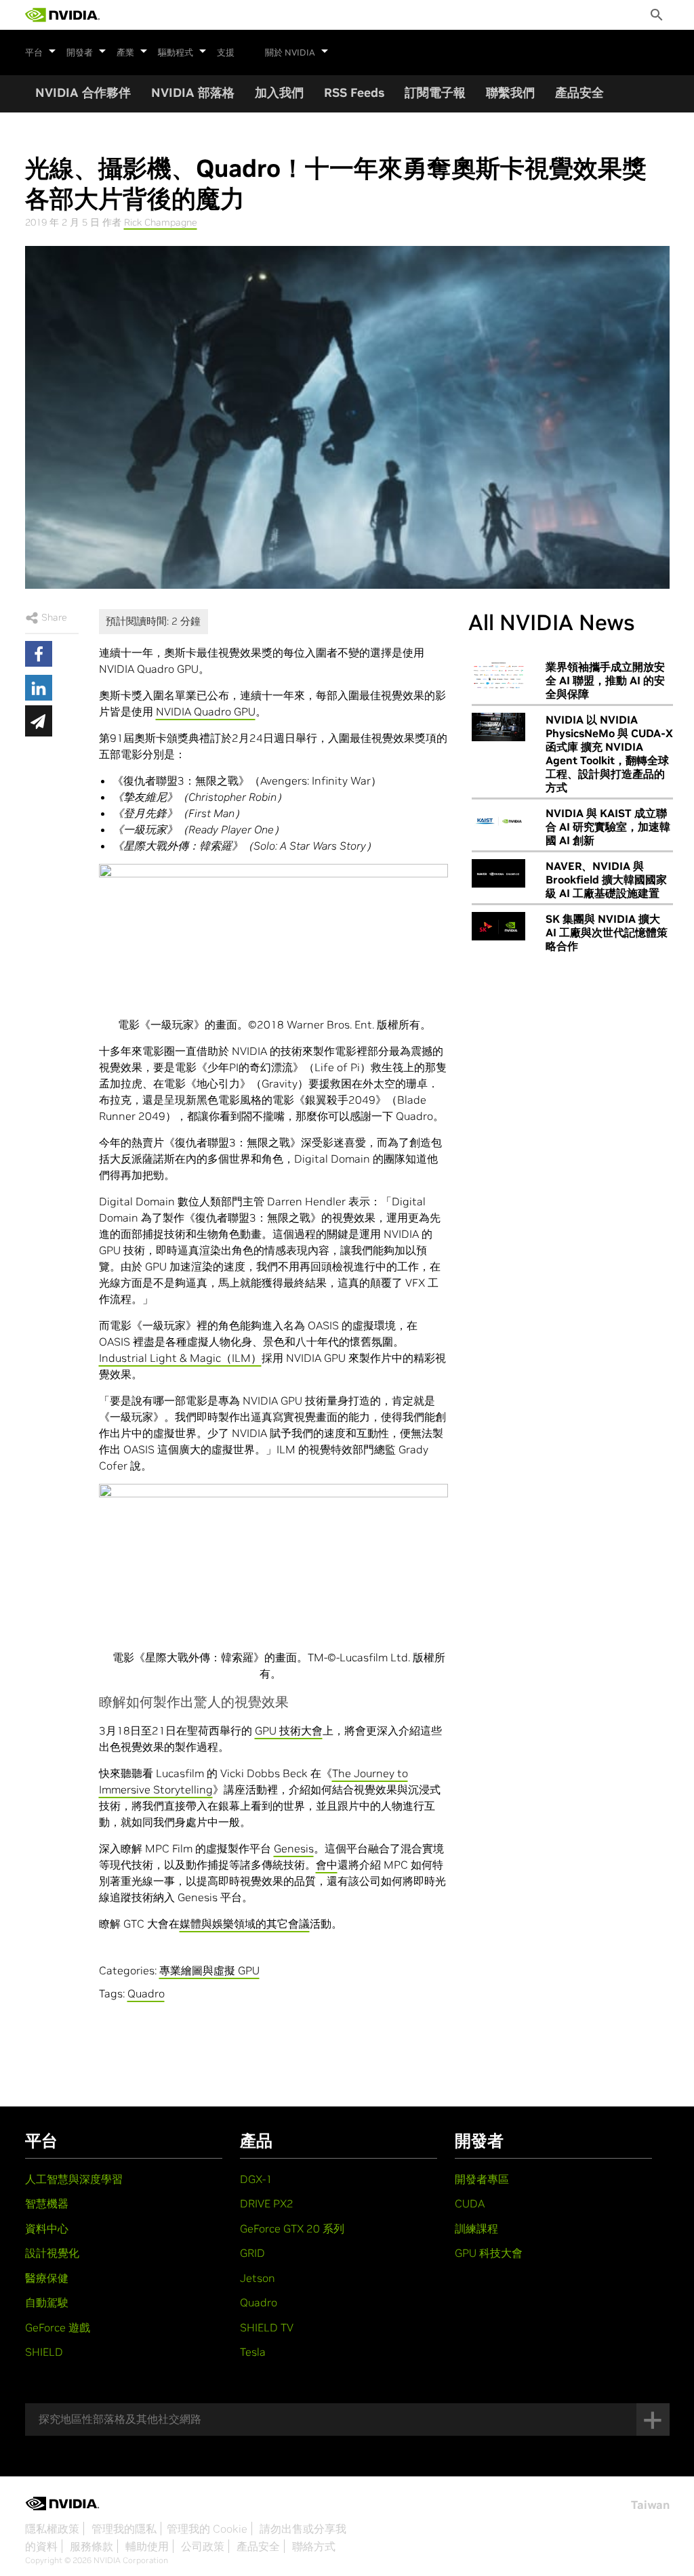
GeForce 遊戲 (58, 2327)
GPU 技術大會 (289, 1730)
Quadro (146, 1993)
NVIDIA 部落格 (193, 92)
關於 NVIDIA (290, 53)
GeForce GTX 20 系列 (292, 2228)
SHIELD (44, 2352)
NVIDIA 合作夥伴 (83, 92)
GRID (252, 2253)
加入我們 (279, 92)
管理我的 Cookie (207, 2529)
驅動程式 (176, 53)
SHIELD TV (267, 2327)
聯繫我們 (510, 92)
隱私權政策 (52, 2529)
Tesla (253, 2352)
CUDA (470, 2203)
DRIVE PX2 (267, 2203)
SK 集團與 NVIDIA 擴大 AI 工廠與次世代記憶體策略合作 (607, 932)
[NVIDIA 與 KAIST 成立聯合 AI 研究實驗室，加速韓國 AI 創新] (498, 820)
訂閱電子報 (435, 92)
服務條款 (91, 2546)
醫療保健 (47, 2278)
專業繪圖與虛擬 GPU (209, 1970)
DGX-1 (256, 2179)
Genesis (294, 1848)
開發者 (80, 53)
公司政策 (203, 2546)
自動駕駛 (47, 2302)
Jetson (258, 2278)
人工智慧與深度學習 (74, 2179)
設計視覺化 (52, 2253)
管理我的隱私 (124, 2529)
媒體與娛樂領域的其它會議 (245, 1924)
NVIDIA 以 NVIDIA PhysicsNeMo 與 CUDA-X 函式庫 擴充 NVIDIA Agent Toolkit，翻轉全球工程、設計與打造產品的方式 (609, 753)
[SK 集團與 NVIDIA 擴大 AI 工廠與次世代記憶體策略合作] (498, 926)
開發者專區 (482, 2179)
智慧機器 (47, 2203)
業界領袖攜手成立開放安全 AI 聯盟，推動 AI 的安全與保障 (605, 680)
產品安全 (579, 92)
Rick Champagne (161, 222)
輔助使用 (147, 2546)
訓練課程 (476, 2228)
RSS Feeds (354, 92)
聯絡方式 (314, 2546)
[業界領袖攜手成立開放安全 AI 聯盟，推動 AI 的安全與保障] (498, 674)
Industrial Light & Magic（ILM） (180, 1358)
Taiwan (650, 2505)
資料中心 (47, 2228)
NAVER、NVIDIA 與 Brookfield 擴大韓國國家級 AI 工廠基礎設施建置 (606, 879)
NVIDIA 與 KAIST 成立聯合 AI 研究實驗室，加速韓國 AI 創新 (608, 827)
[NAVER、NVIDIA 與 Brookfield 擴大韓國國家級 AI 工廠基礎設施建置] (498, 873)
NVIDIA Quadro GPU (206, 711)
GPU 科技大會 (489, 2253)
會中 (327, 1865)
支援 (226, 53)
